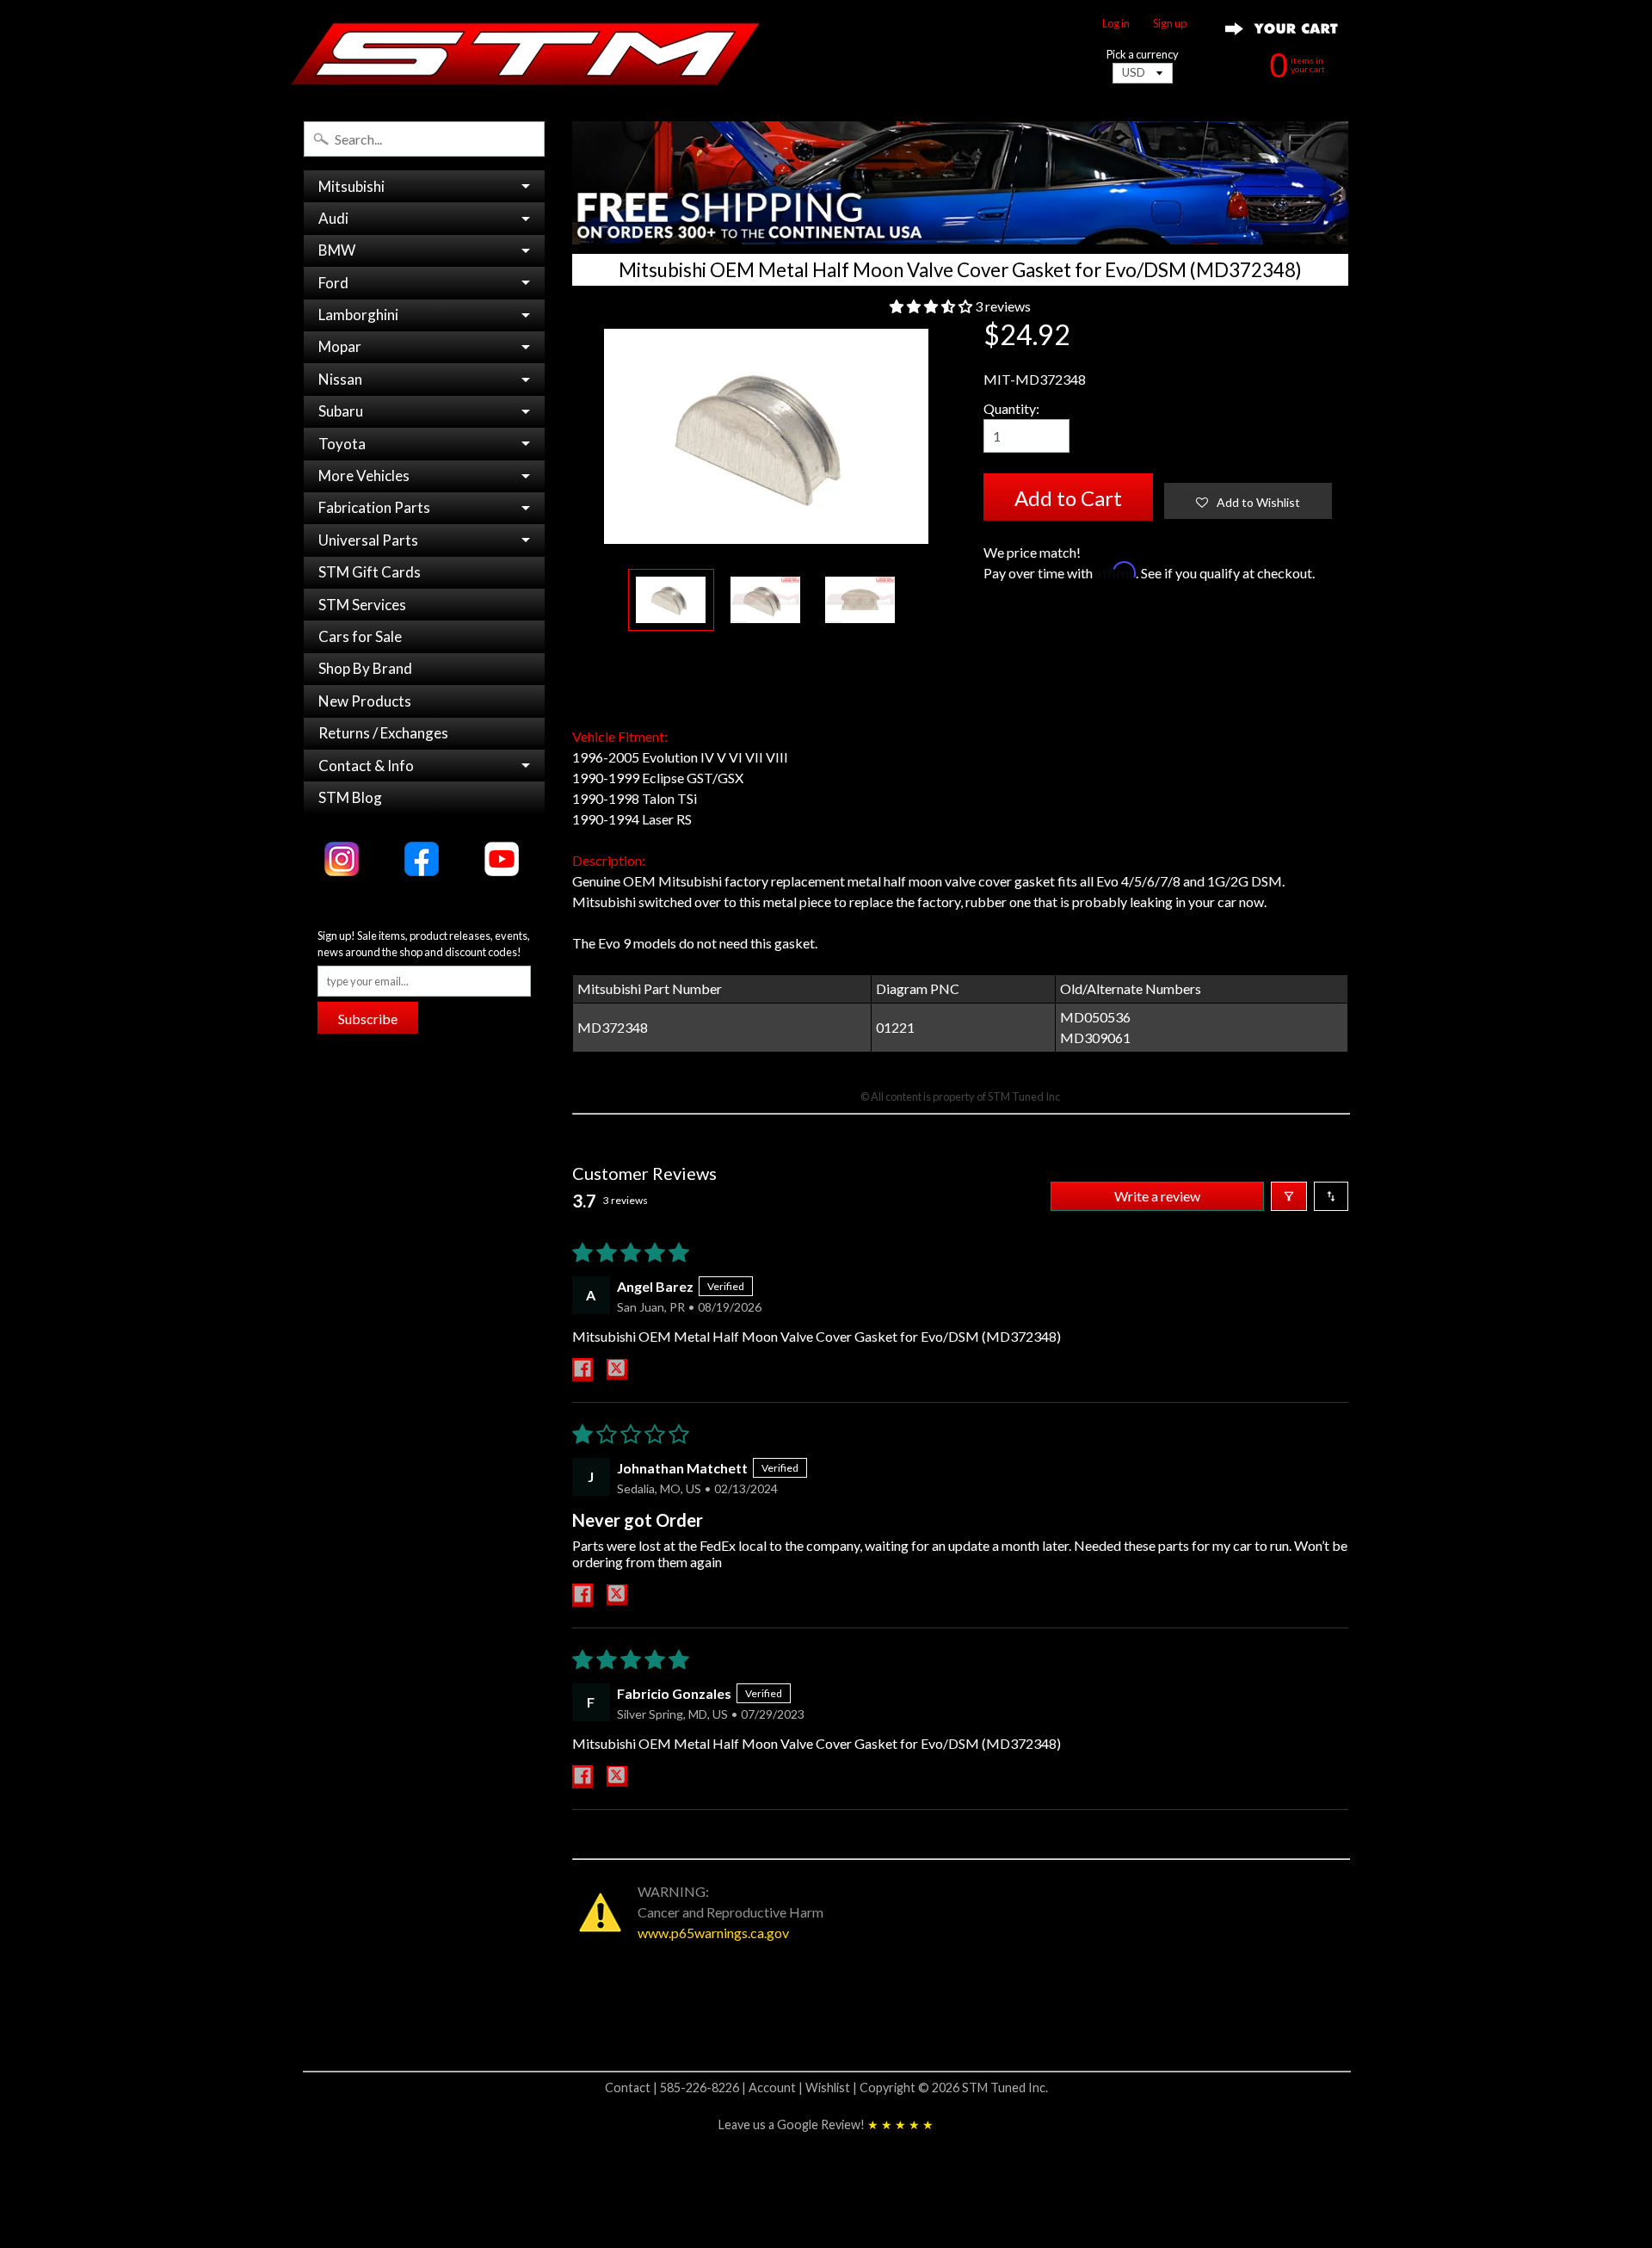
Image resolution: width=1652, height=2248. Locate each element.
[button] (932, 306)
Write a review (1157, 1196)
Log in (1116, 24)
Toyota (342, 444)
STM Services (362, 605)
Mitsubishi (351, 186)
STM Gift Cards (370, 572)
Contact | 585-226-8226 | (677, 2087)
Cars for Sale (360, 636)
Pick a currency (1143, 55)
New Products (365, 701)
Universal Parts (368, 540)
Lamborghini (358, 315)
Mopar (340, 346)
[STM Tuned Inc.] (526, 53)
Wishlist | (832, 2087)
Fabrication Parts (374, 507)
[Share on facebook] (583, 1370)
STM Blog (350, 797)
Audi (333, 218)
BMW (337, 250)
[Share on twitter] (617, 1369)
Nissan (340, 379)
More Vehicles (364, 476)
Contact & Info (366, 766)
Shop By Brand (365, 668)
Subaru (341, 411)
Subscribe (368, 1019)
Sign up (1170, 24)
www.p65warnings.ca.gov (713, 1933)
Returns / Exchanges (383, 733)
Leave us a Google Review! (826, 2124)
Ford (333, 283)
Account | (777, 2087)
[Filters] (1289, 1196)
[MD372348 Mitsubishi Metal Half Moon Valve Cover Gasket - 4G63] (671, 600)
